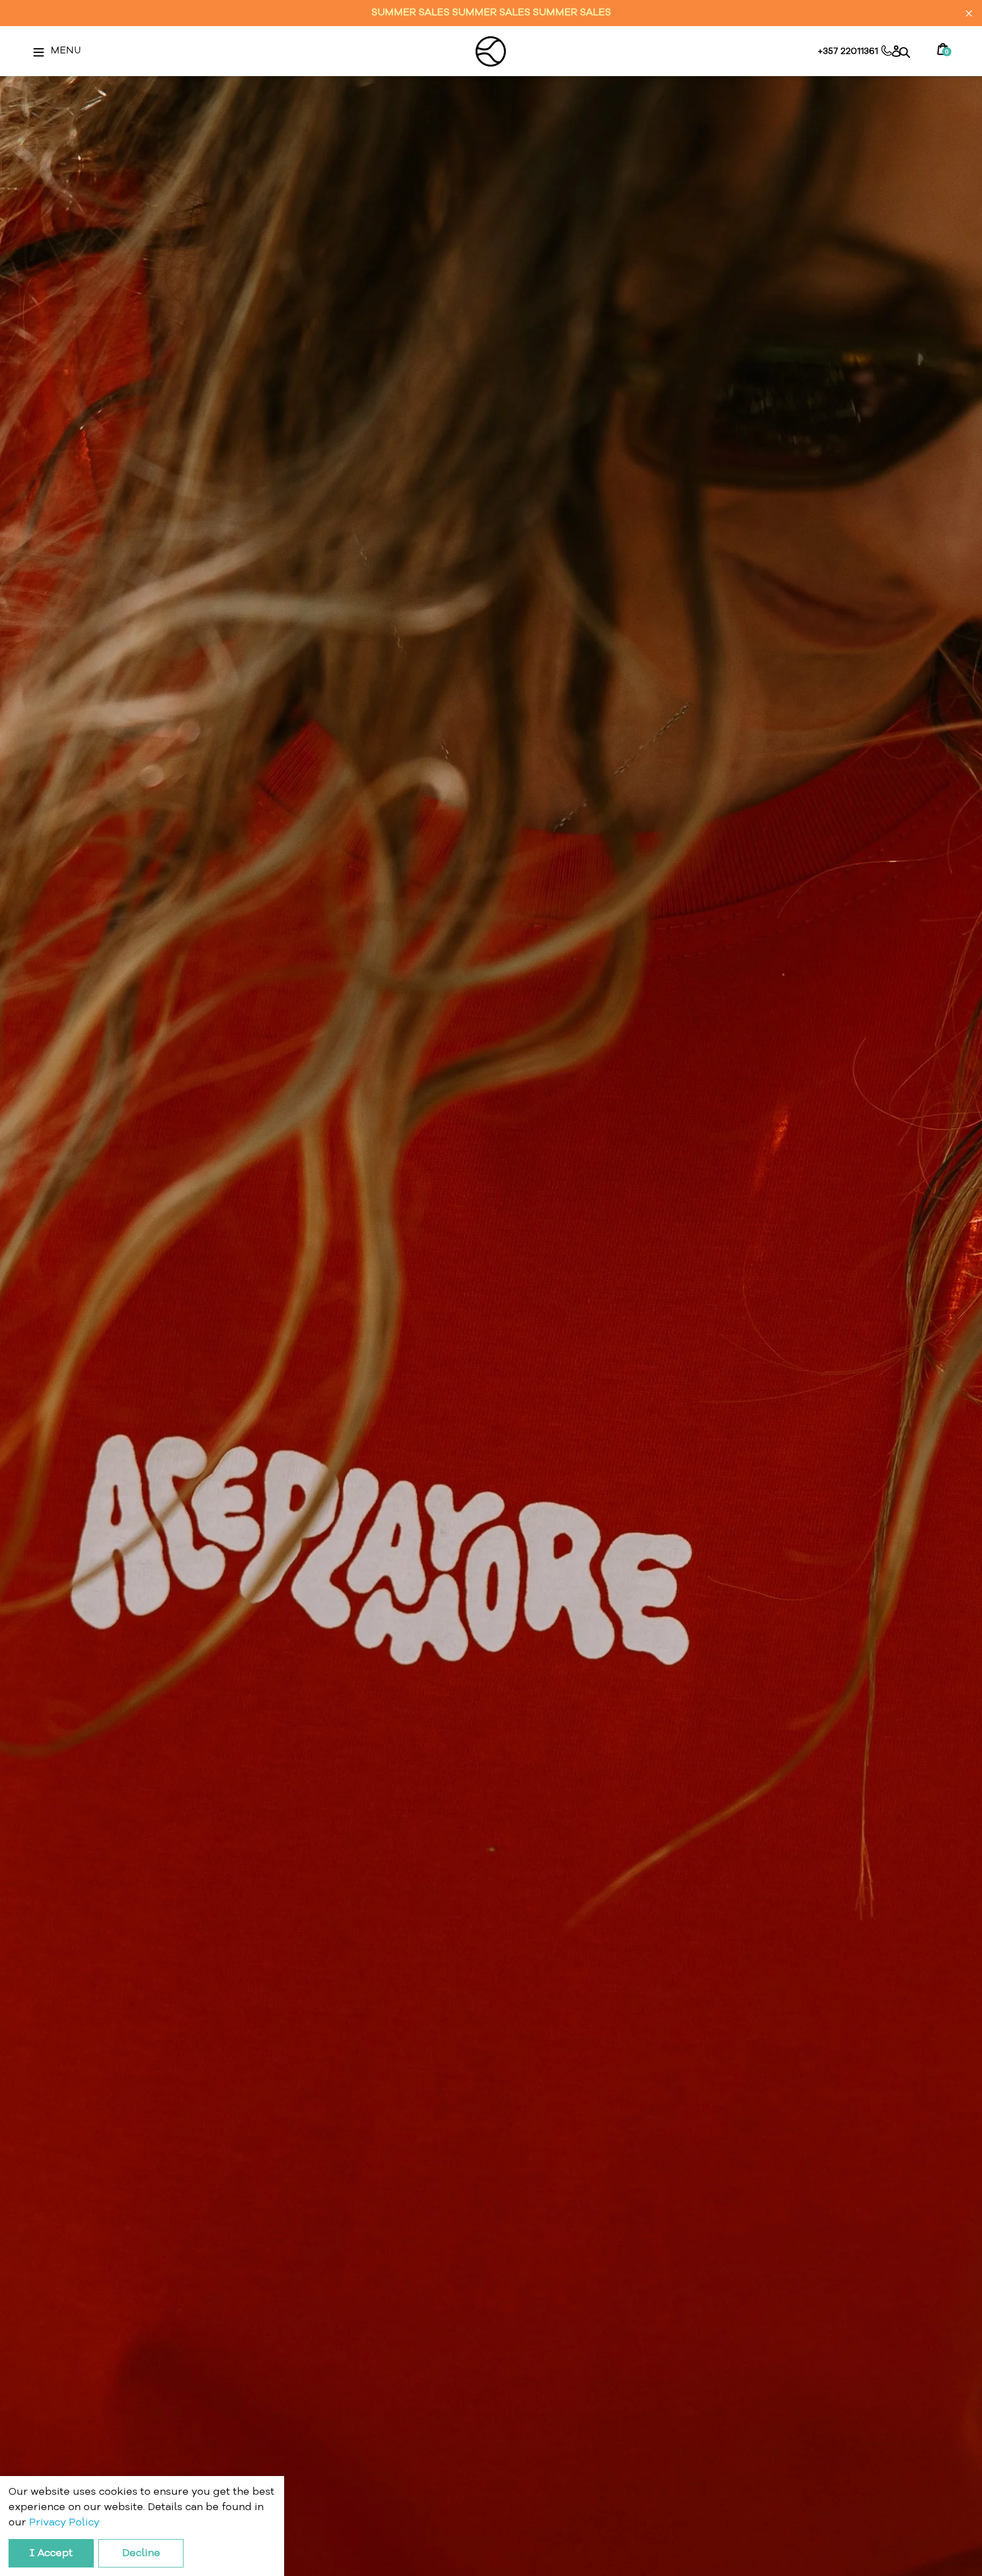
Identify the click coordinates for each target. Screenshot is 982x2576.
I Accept (51, 2553)
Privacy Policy (64, 2523)
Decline (141, 2553)
